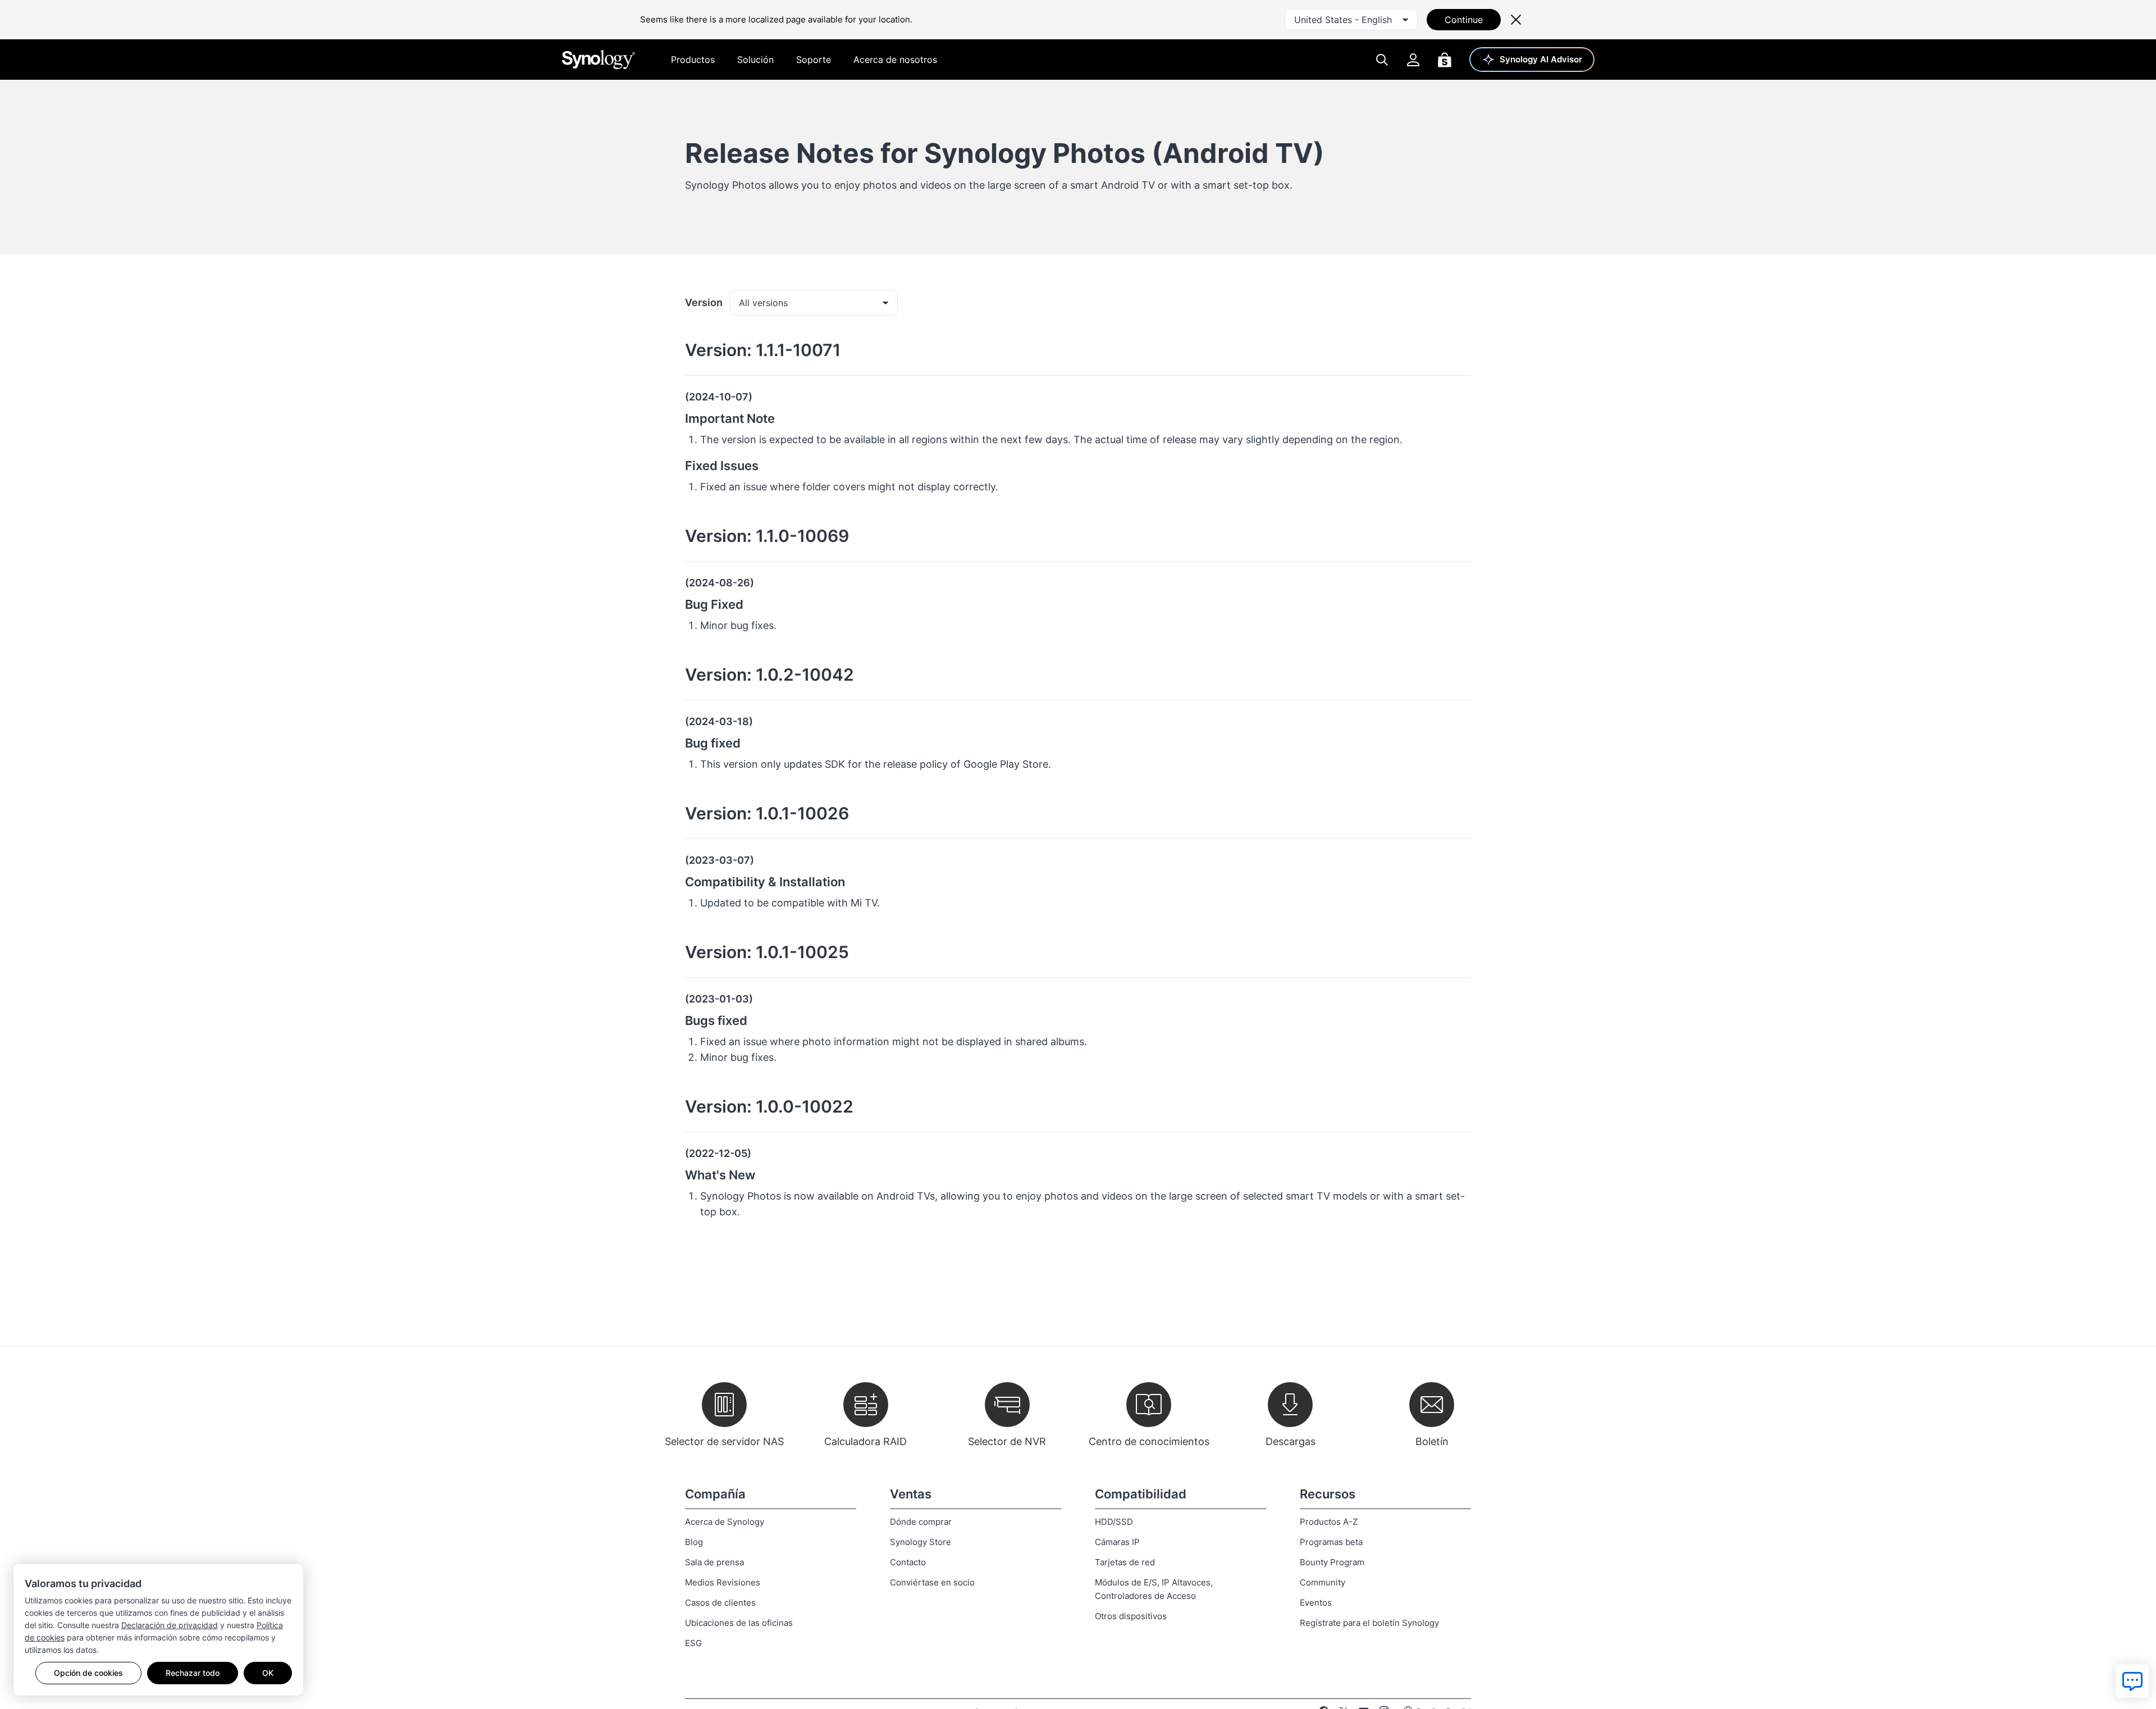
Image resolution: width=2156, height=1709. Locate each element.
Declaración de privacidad (170, 1625)
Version (704, 302)
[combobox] (1351, 20)
